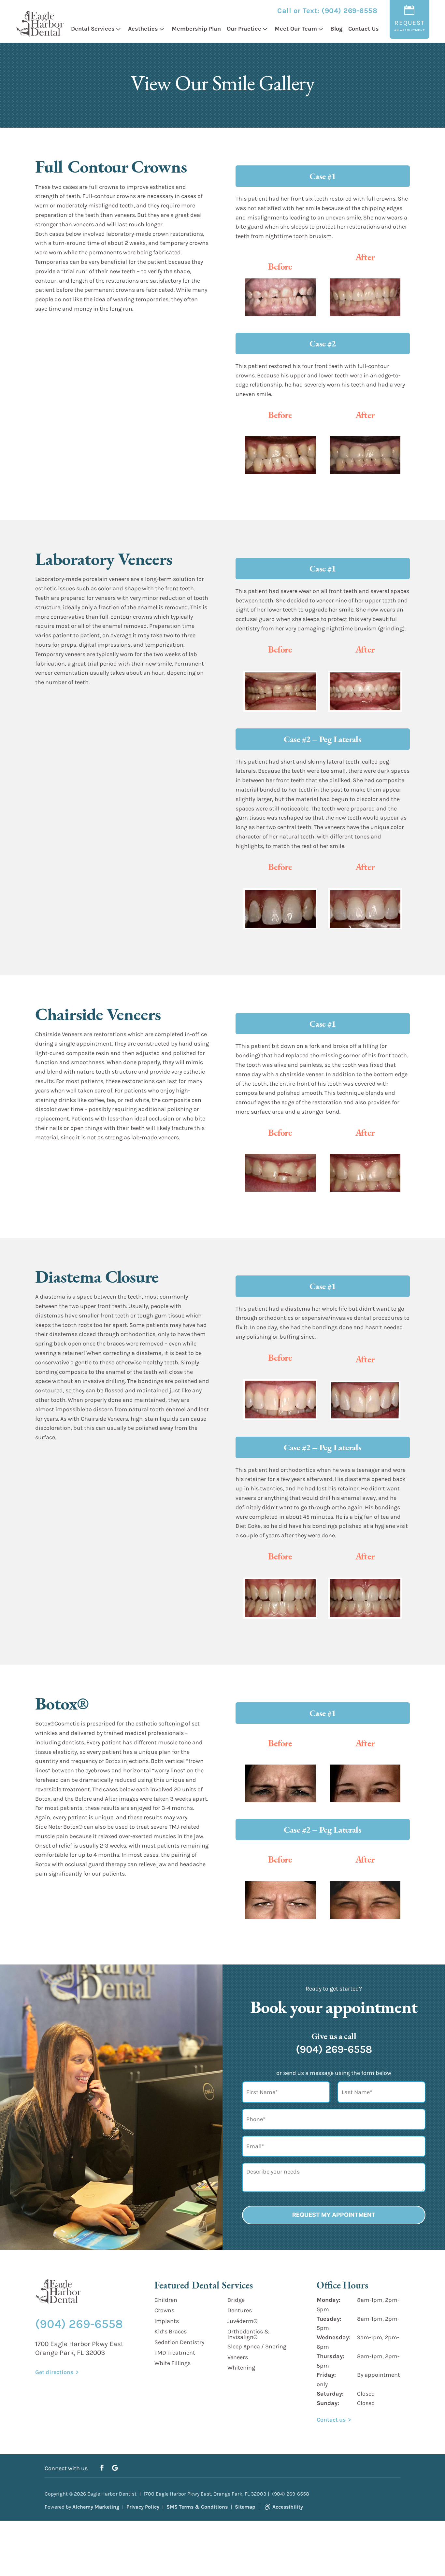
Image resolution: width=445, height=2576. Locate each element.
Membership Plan (196, 29)
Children (166, 2300)
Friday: (326, 2375)
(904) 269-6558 (349, 11)
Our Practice (244, 29)
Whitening (241, 2368)
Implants (167, 2321)
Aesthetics (143, 29)
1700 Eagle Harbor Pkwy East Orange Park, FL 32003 (79, 2348)
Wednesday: (334, 2337)
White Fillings (172, 2363)
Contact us (331, 2419)
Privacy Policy (143, 2507)
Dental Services (93, 29)
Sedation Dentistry (179, 2342)
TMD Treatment (175, 2353)
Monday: (329, 2300)
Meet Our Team (296, 29)
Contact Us (364, 29)
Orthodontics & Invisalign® (248, 2334)
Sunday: (328, 2403)
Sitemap (245, 2507)
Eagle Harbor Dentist (112, 2494)
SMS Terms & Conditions (197, 2507)
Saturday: (330, 2394)
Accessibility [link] (288, 2507)
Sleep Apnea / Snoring (257, 2346)
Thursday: (330, 2356)
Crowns (164, 2310)
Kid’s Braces (171, 2331)
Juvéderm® (242, 2321)
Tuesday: (329, 2318)
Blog (336, 29)
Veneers (238, 2357)
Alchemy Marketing (96, 2507)
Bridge (236, 2300)
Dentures (240, 2310)
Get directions (54, 2372)
